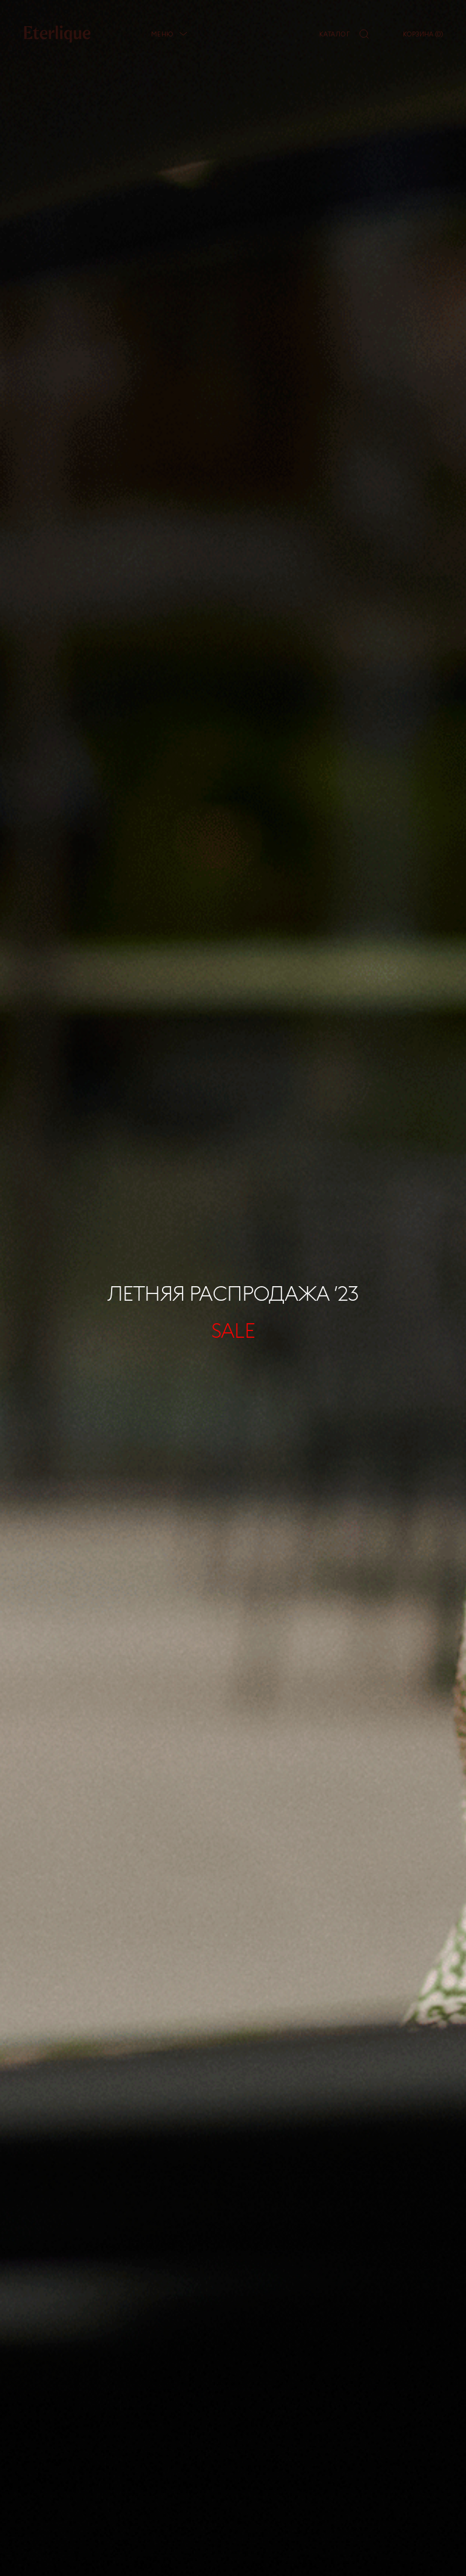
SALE (233, 1330)
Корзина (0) (423, 34)
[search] (364, 34)
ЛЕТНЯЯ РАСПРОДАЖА (233, 1293)
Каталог (334, 34)
